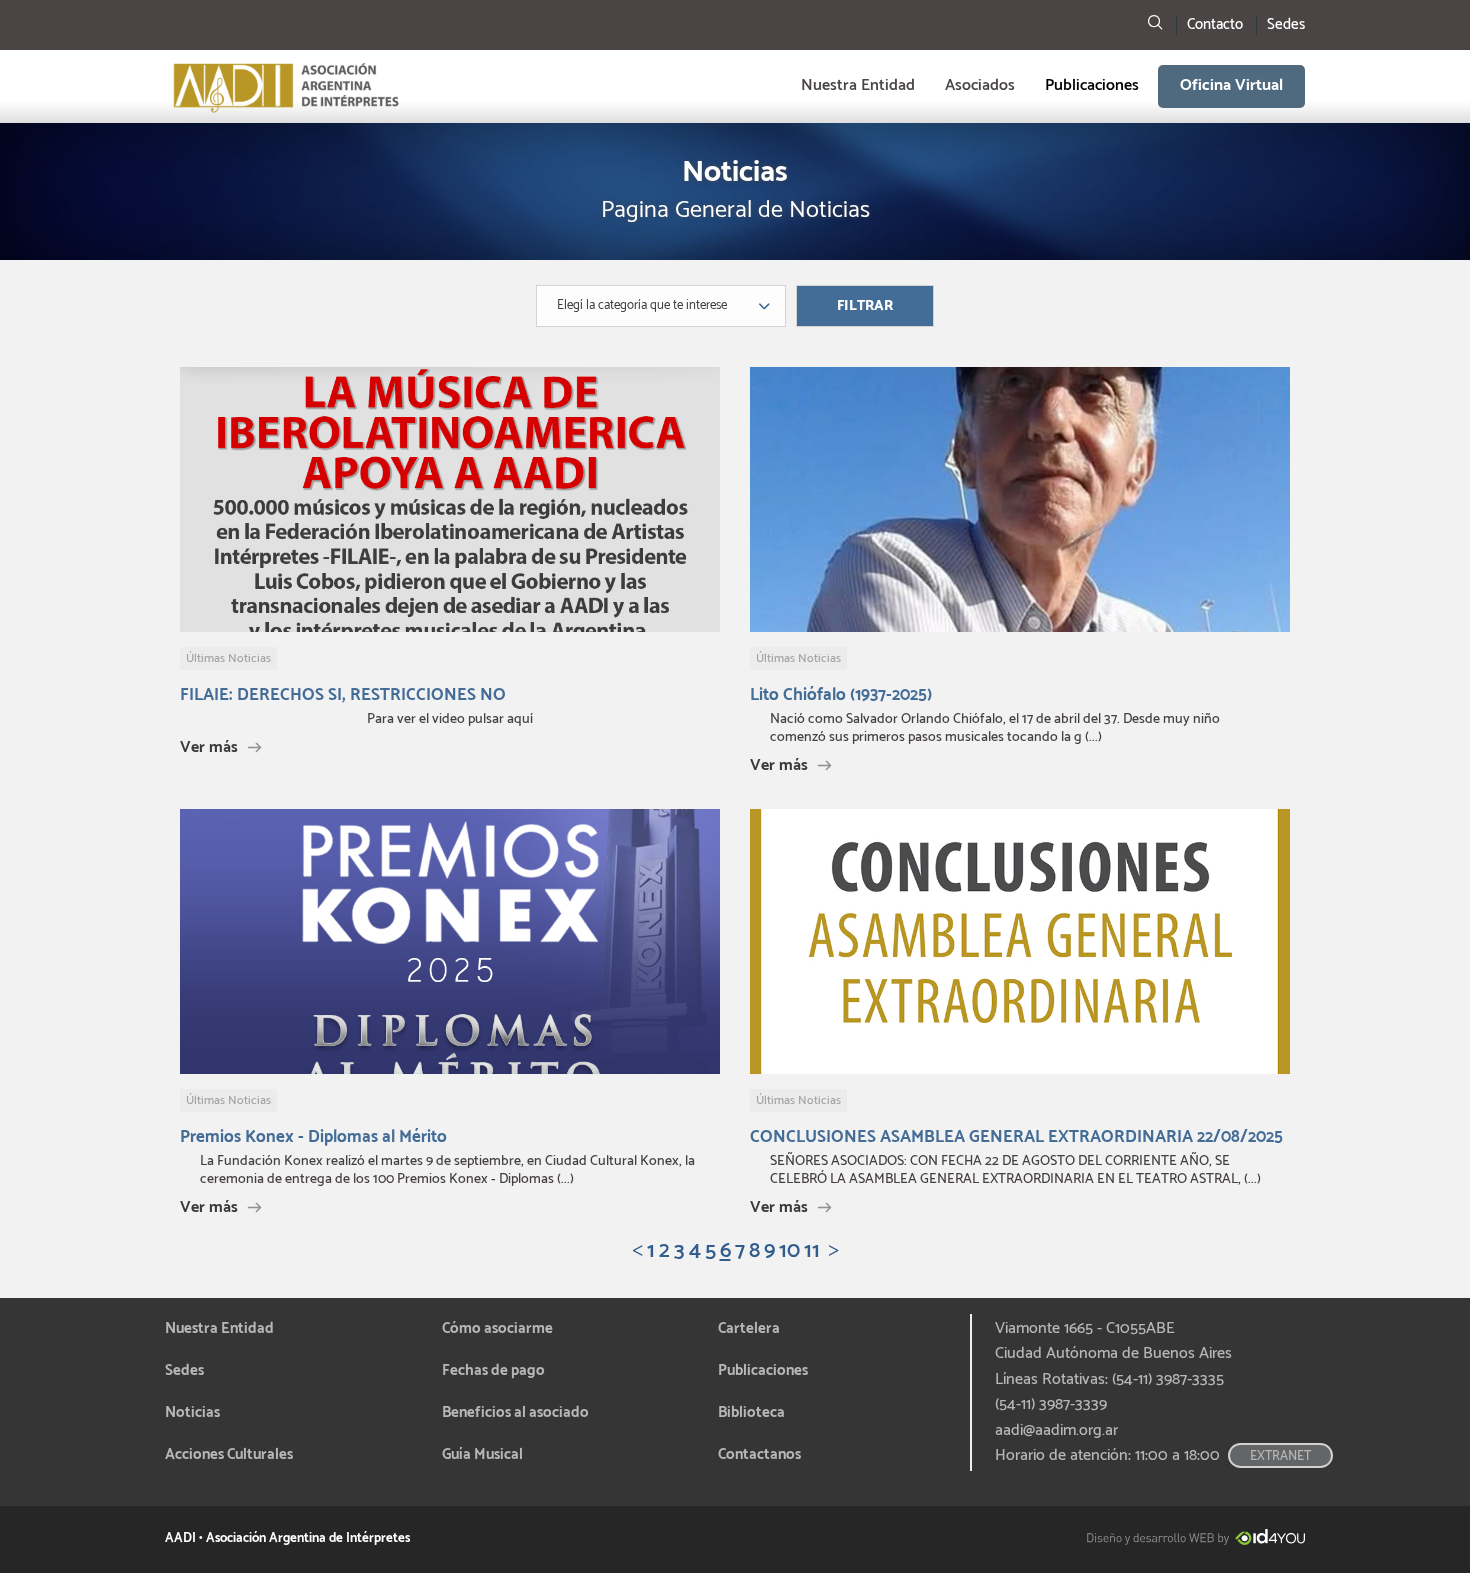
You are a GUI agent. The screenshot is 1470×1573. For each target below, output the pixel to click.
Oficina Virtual (1231, 85)
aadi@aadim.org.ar (1056, 1431)
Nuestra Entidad (858, 85)
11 (812, 1251)
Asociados (980, 85)
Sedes (1286, 24)
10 (789, 1251)
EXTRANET (1280, 1456)
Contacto (1215, 24)
